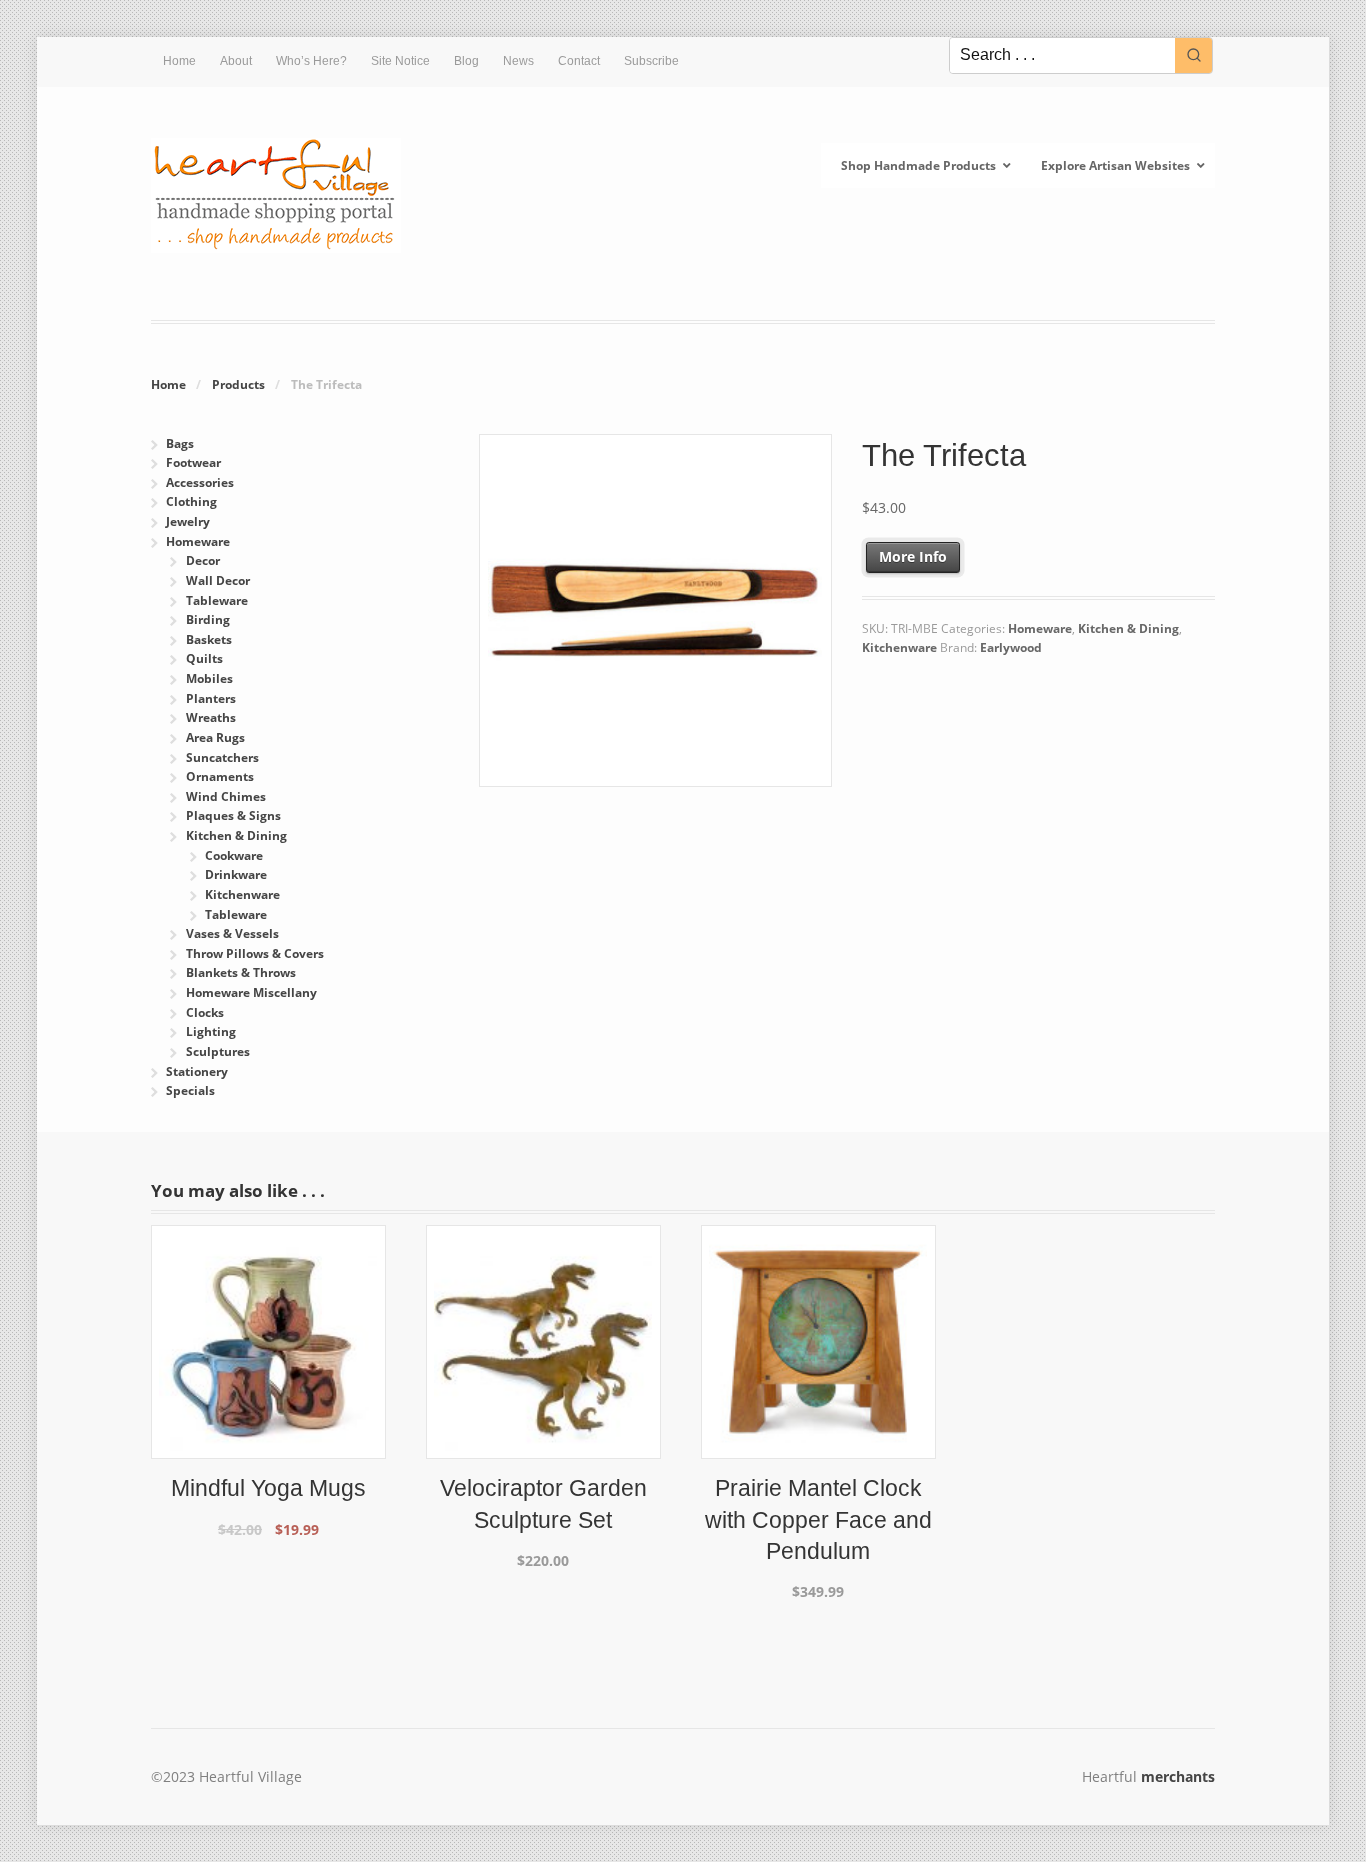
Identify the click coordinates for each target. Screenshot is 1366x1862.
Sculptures (218, 1051)
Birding (208, 619)
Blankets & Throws (241, 972)
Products (238, 384)
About (236, 61)
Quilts (204, 658)
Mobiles (209, 678)
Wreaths (211, 717)
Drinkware (236, 874)
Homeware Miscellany (251, 992)
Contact (579, 61)
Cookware (234, 855)
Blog (466, 61)
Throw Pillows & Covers (255, 953)
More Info (913, 556)
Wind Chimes (226, 796)
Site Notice (400, 61)
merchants (1178, 1776)
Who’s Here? (311, 61)
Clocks (205, 1012)
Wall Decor (218, 580)
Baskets (209, 639)
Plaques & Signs (233, 815)
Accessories (200, 482)
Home (179, 61)
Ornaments (220, 776)
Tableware (217, 600)
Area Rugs (215, 737)
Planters (211, 698)
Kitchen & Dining (1128, 628)
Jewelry (188, 521)
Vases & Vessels (232, 933)
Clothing (191, 501)
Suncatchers (222, 757)
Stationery (197, 1071)
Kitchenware (899, 647)
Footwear (193, 462)
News (518, 61)
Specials (190, 1090)
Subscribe (651, 61)
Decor (203, 560)
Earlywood (1011, 647)
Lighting (211, 1031)
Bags (180, 443)
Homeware (1040, 628)
